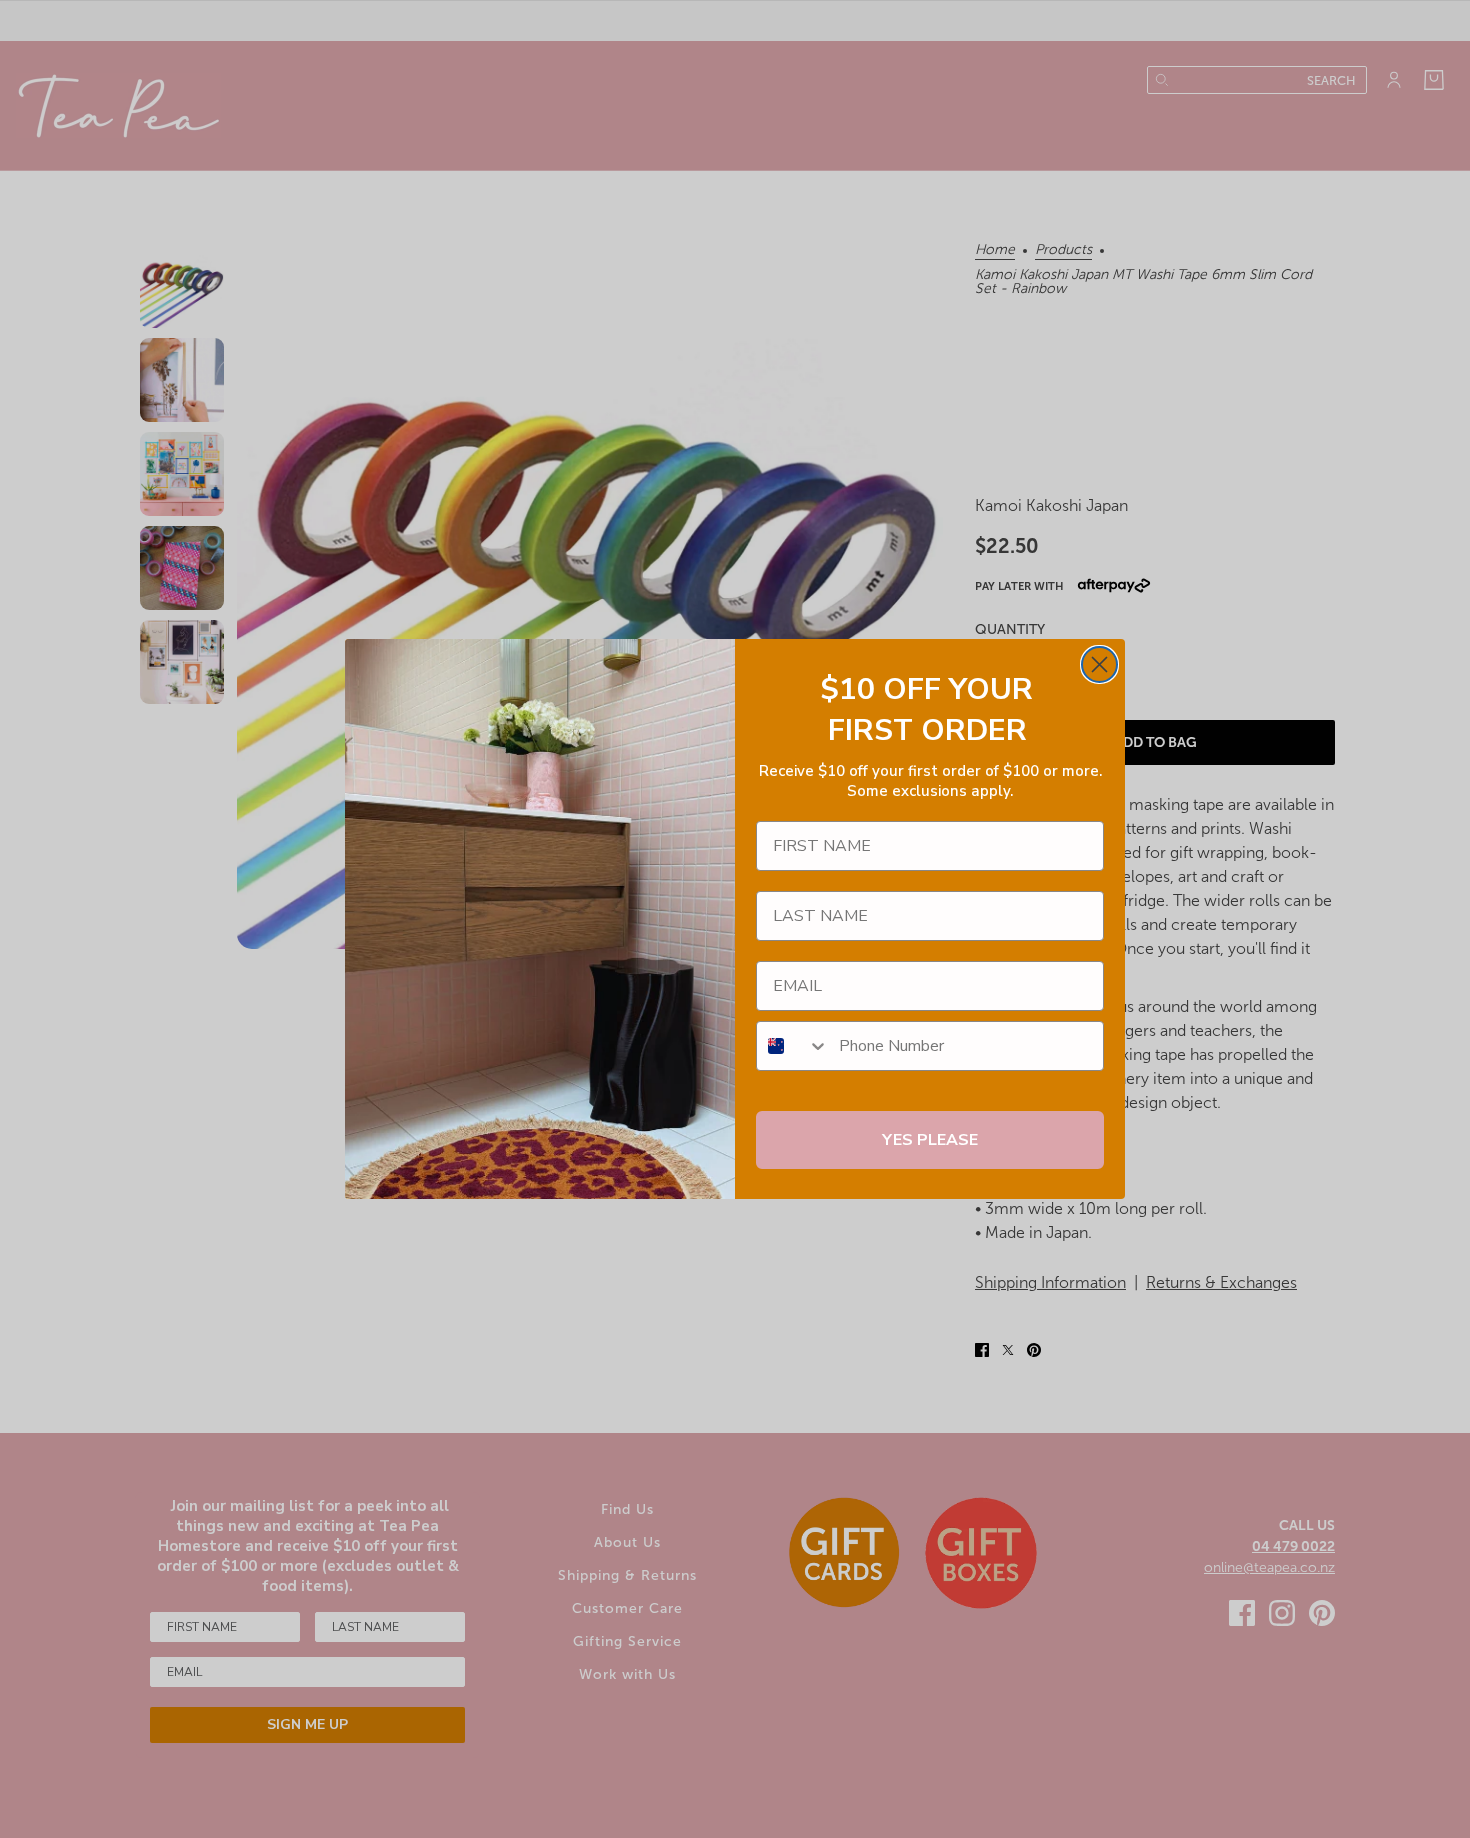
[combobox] (793, 1046)
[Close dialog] (1099, 664)
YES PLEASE (930, 1140)
